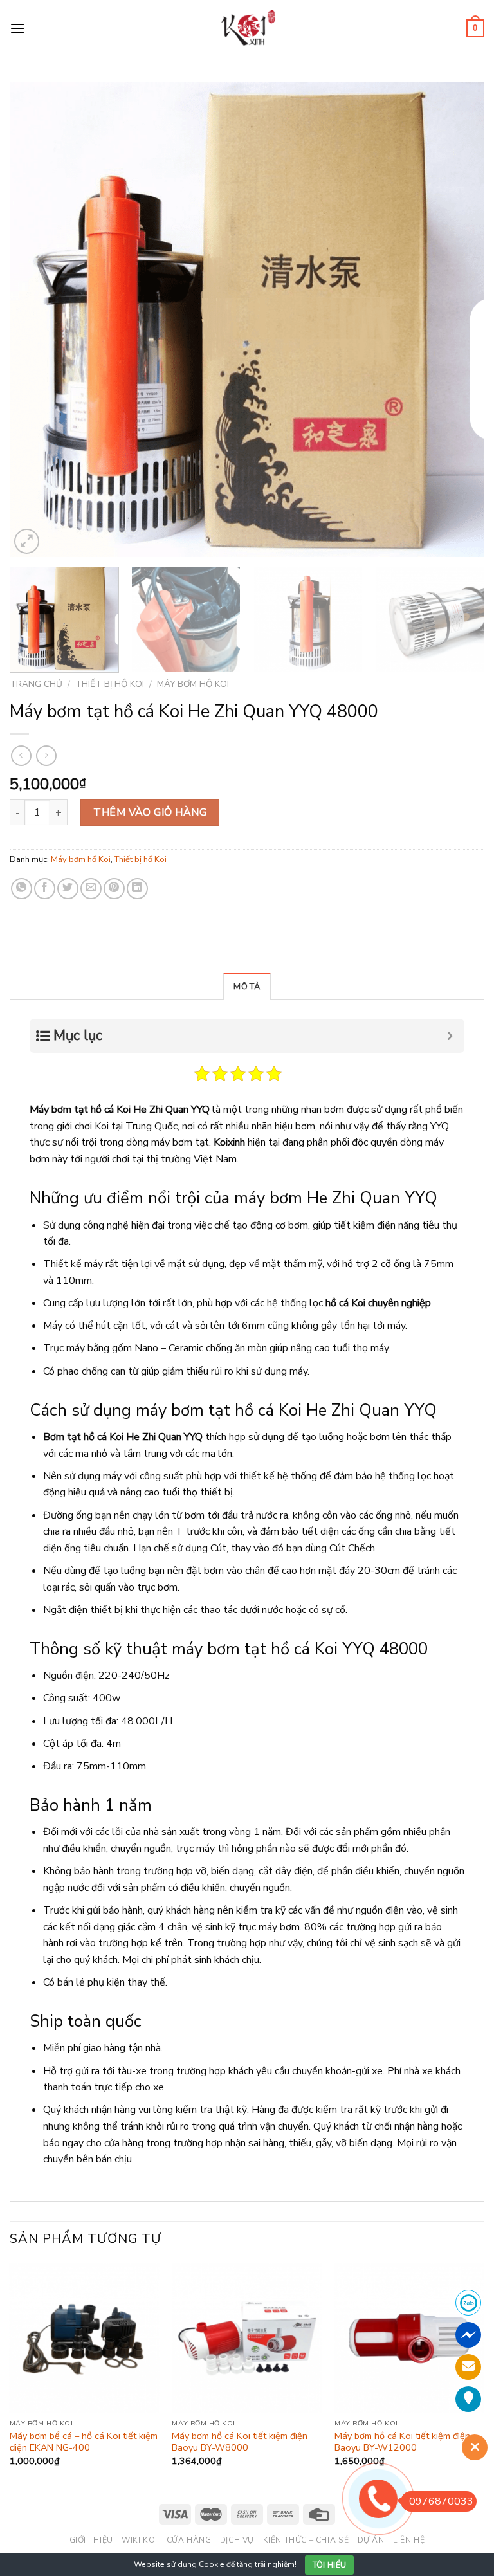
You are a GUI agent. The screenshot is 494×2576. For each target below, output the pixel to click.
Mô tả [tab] (247, 987)
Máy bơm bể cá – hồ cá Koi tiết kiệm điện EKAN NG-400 (84, 2442)
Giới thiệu (91, 2540)
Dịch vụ (237, 2540)
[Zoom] (27, 541)
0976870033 (441, 2501)
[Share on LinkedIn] (137, 889)
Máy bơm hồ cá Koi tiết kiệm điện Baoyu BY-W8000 (240, 2442)
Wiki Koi (140, 2540)
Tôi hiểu (330, 2565)
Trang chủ (36, 684)
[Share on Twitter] (68, 889)
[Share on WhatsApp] (22, 889)
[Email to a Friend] (91, 889)
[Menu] (17, 28)
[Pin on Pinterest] (114, 889)
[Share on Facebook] (45, 889)
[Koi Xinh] (247, 28)
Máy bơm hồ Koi (193, 684)
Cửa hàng (189, 2540)
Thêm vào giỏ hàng (150, 812)
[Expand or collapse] (450, 1036)
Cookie (212, 2564)
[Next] (459, 320)
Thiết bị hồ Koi (110, 684)
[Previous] (35, 320)
